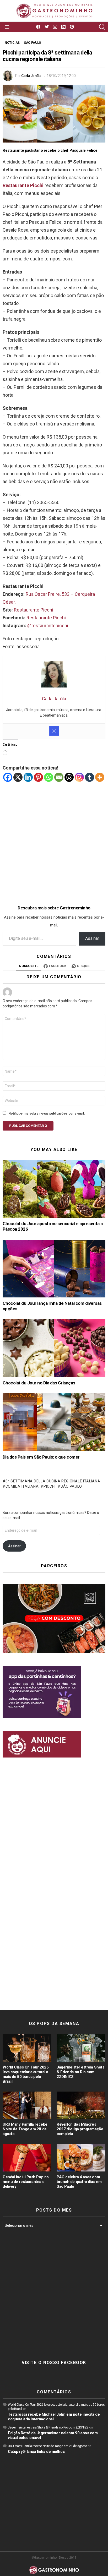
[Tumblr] (90, 777)
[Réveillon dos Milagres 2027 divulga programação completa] (81, 2105)
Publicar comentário (28, 1126)
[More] (100, 777)
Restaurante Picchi (34, 610)
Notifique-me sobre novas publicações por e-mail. (47, 1114)
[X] (18, 777)
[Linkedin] (28, 777)
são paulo (71, 1486)
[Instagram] (54, 731)
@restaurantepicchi (48, 626)
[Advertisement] (54, 836)
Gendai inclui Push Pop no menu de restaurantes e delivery (26, 2182)
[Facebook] (8, 777)
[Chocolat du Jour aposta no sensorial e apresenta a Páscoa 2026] (54, 1189)
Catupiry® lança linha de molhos (36, 2452)
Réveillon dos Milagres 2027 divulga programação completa (80, 2129)
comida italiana (22, 1486)
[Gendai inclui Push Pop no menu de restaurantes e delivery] (27, 2158)
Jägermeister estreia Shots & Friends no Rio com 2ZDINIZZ (80, 2072)
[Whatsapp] (49, 777)
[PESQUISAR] (102, 27)
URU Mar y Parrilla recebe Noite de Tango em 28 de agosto (25, 2129)
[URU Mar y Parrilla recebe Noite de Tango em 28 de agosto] (27, 2105)
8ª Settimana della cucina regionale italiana (53, 1481)
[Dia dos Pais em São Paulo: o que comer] (54, 1422)
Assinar (92, 938)
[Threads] (69, 777)
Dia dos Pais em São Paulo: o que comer (41, 1457)
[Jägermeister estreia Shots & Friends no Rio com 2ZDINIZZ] (81, 2048)
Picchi (50, 1486)
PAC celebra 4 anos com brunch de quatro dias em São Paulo (79, 2182)
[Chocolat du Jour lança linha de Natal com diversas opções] (54, 1269)
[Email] (59, 777)
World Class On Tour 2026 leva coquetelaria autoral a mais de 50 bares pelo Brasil (26, 2074)
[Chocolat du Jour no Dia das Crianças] (54, 1348)
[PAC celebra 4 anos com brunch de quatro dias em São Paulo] (81, 2158)
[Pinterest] (38, 777)
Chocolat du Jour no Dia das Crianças (39, 1383)
